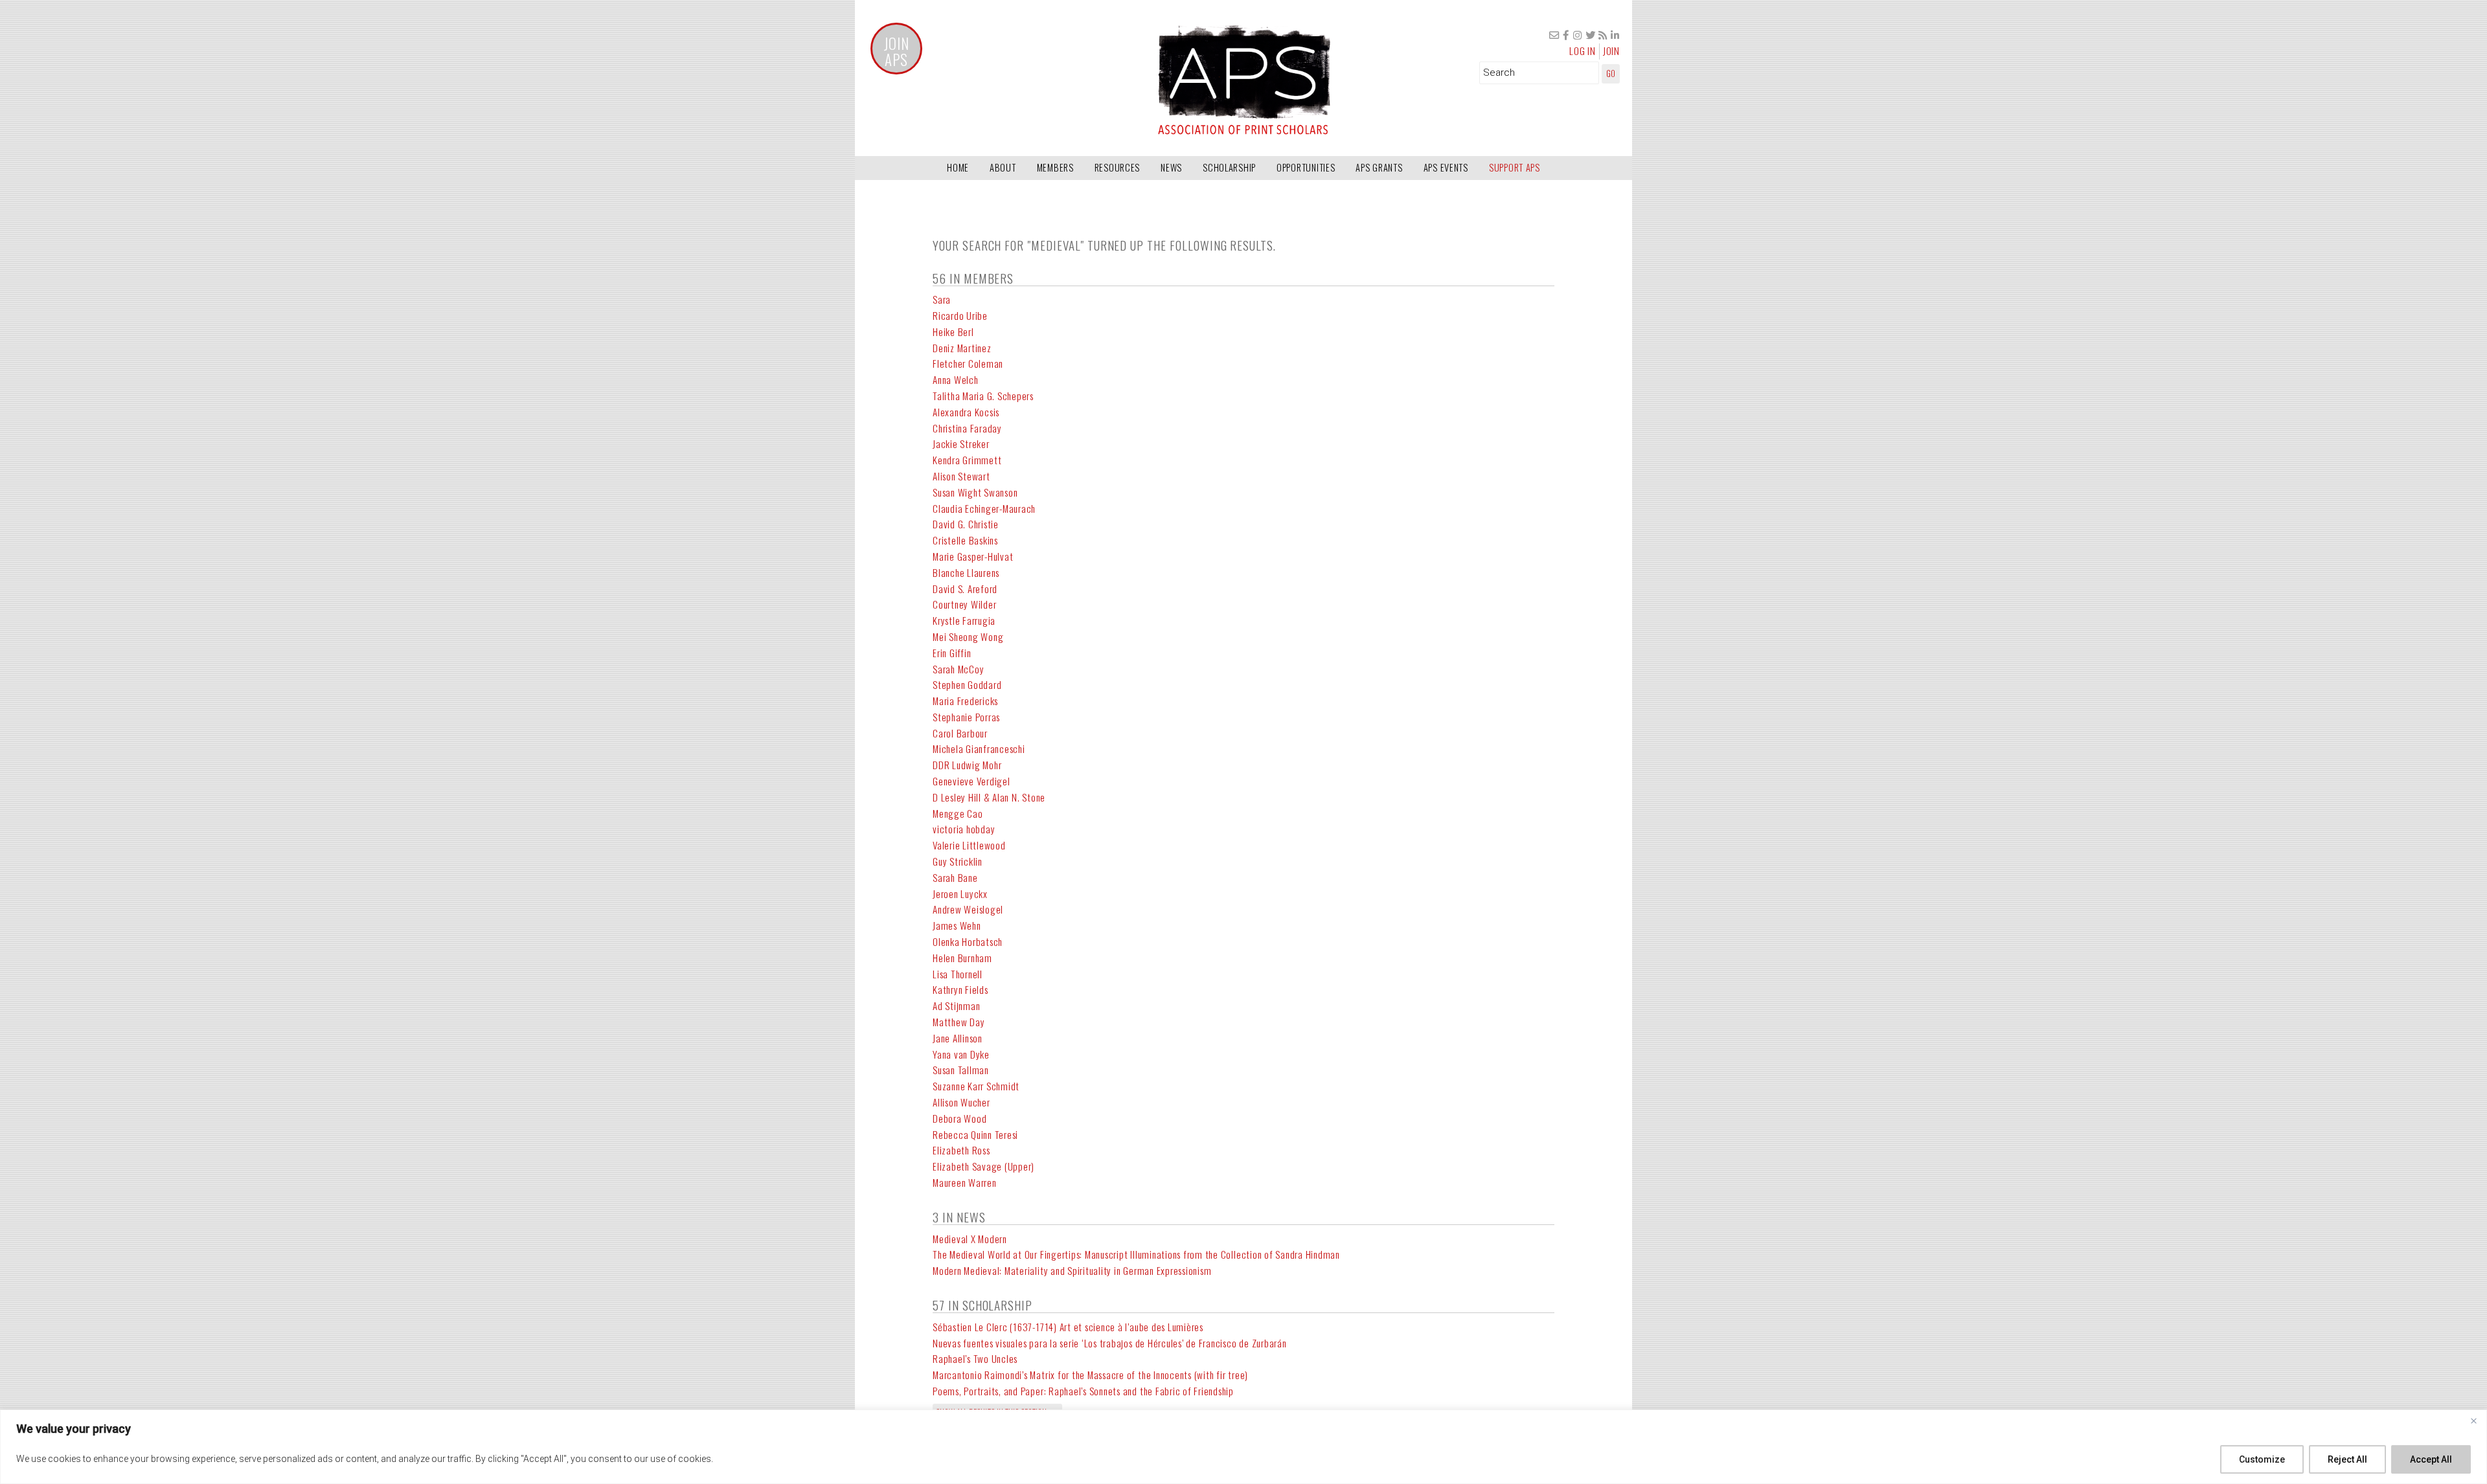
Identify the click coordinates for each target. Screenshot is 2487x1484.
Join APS (897, 52)
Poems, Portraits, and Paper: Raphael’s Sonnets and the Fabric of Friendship (1083, 1391)
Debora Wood (960, 1118)
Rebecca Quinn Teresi (975, 1134)
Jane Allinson (958, 1038)
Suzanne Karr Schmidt (976, 1086)
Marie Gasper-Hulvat (973, 556)
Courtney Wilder (964, 604)
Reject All (2347, 1459)
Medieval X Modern (970, 1239)
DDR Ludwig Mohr (967, 765)
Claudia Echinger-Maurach (984, 508)
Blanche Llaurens (966, 572)
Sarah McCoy (958, 669)
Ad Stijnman (956, 1006)
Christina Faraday (967, 428)
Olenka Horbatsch (968, 941)
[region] (1243, 1447)
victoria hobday (964, 829)
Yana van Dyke (961, 1054)
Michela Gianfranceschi (979, 748)
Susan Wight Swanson (975, 492)
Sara (942, 299)
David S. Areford (965, 589)
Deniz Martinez (962, 348)
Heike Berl (953, 332)
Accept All (2431, 1459)
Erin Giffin (952, 653)
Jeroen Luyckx (960, 894)
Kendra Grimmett (967, 460)
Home (958, 167)
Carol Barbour (960, 733)
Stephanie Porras (966, 717)
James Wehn (957, 925)
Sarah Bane (955, 877)
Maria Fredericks (965, 701)
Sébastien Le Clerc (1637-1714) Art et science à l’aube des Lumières (1068, 1327)
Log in (1583, 51)
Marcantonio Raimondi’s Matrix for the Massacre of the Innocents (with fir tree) (1090, 1375)
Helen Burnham (962, 958)
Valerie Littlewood (969, 845)
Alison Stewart (961, 476)
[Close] (2473, 1421)
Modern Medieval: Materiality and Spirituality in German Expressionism (1072, 1270)
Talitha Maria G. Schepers (983, 396)
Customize (2262, 1459)
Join (1611, 51)
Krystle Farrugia (964, 620)
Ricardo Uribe (960, 315)
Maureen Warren (965, 1182)
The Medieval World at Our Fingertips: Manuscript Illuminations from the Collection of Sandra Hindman (1136, 1254)
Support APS (1515, 167)
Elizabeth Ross (961, 1150)
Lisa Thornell (958, 974)
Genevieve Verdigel (971, 781)
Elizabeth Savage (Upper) (983, 1166)
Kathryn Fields (960, 989)
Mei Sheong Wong (968, 636)
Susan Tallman (961, 1070)
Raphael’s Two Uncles (975, 1358)
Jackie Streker (961, 444)
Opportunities (1306, 167)
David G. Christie (966, 524)
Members (1055, 167)
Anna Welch (956, 379)
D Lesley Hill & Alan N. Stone (989, 797)
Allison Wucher (961, 1102)
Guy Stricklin (958, 861)
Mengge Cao (958, 813)
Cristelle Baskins (965, 540)
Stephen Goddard (967, 684)
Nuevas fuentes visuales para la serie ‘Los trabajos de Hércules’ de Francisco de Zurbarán (1110, 1343)
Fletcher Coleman (968, 363)
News (1171, 167)
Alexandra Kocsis (966, 412)
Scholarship (1229, 167)
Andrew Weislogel (968, 909)
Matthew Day (959, 1022)
